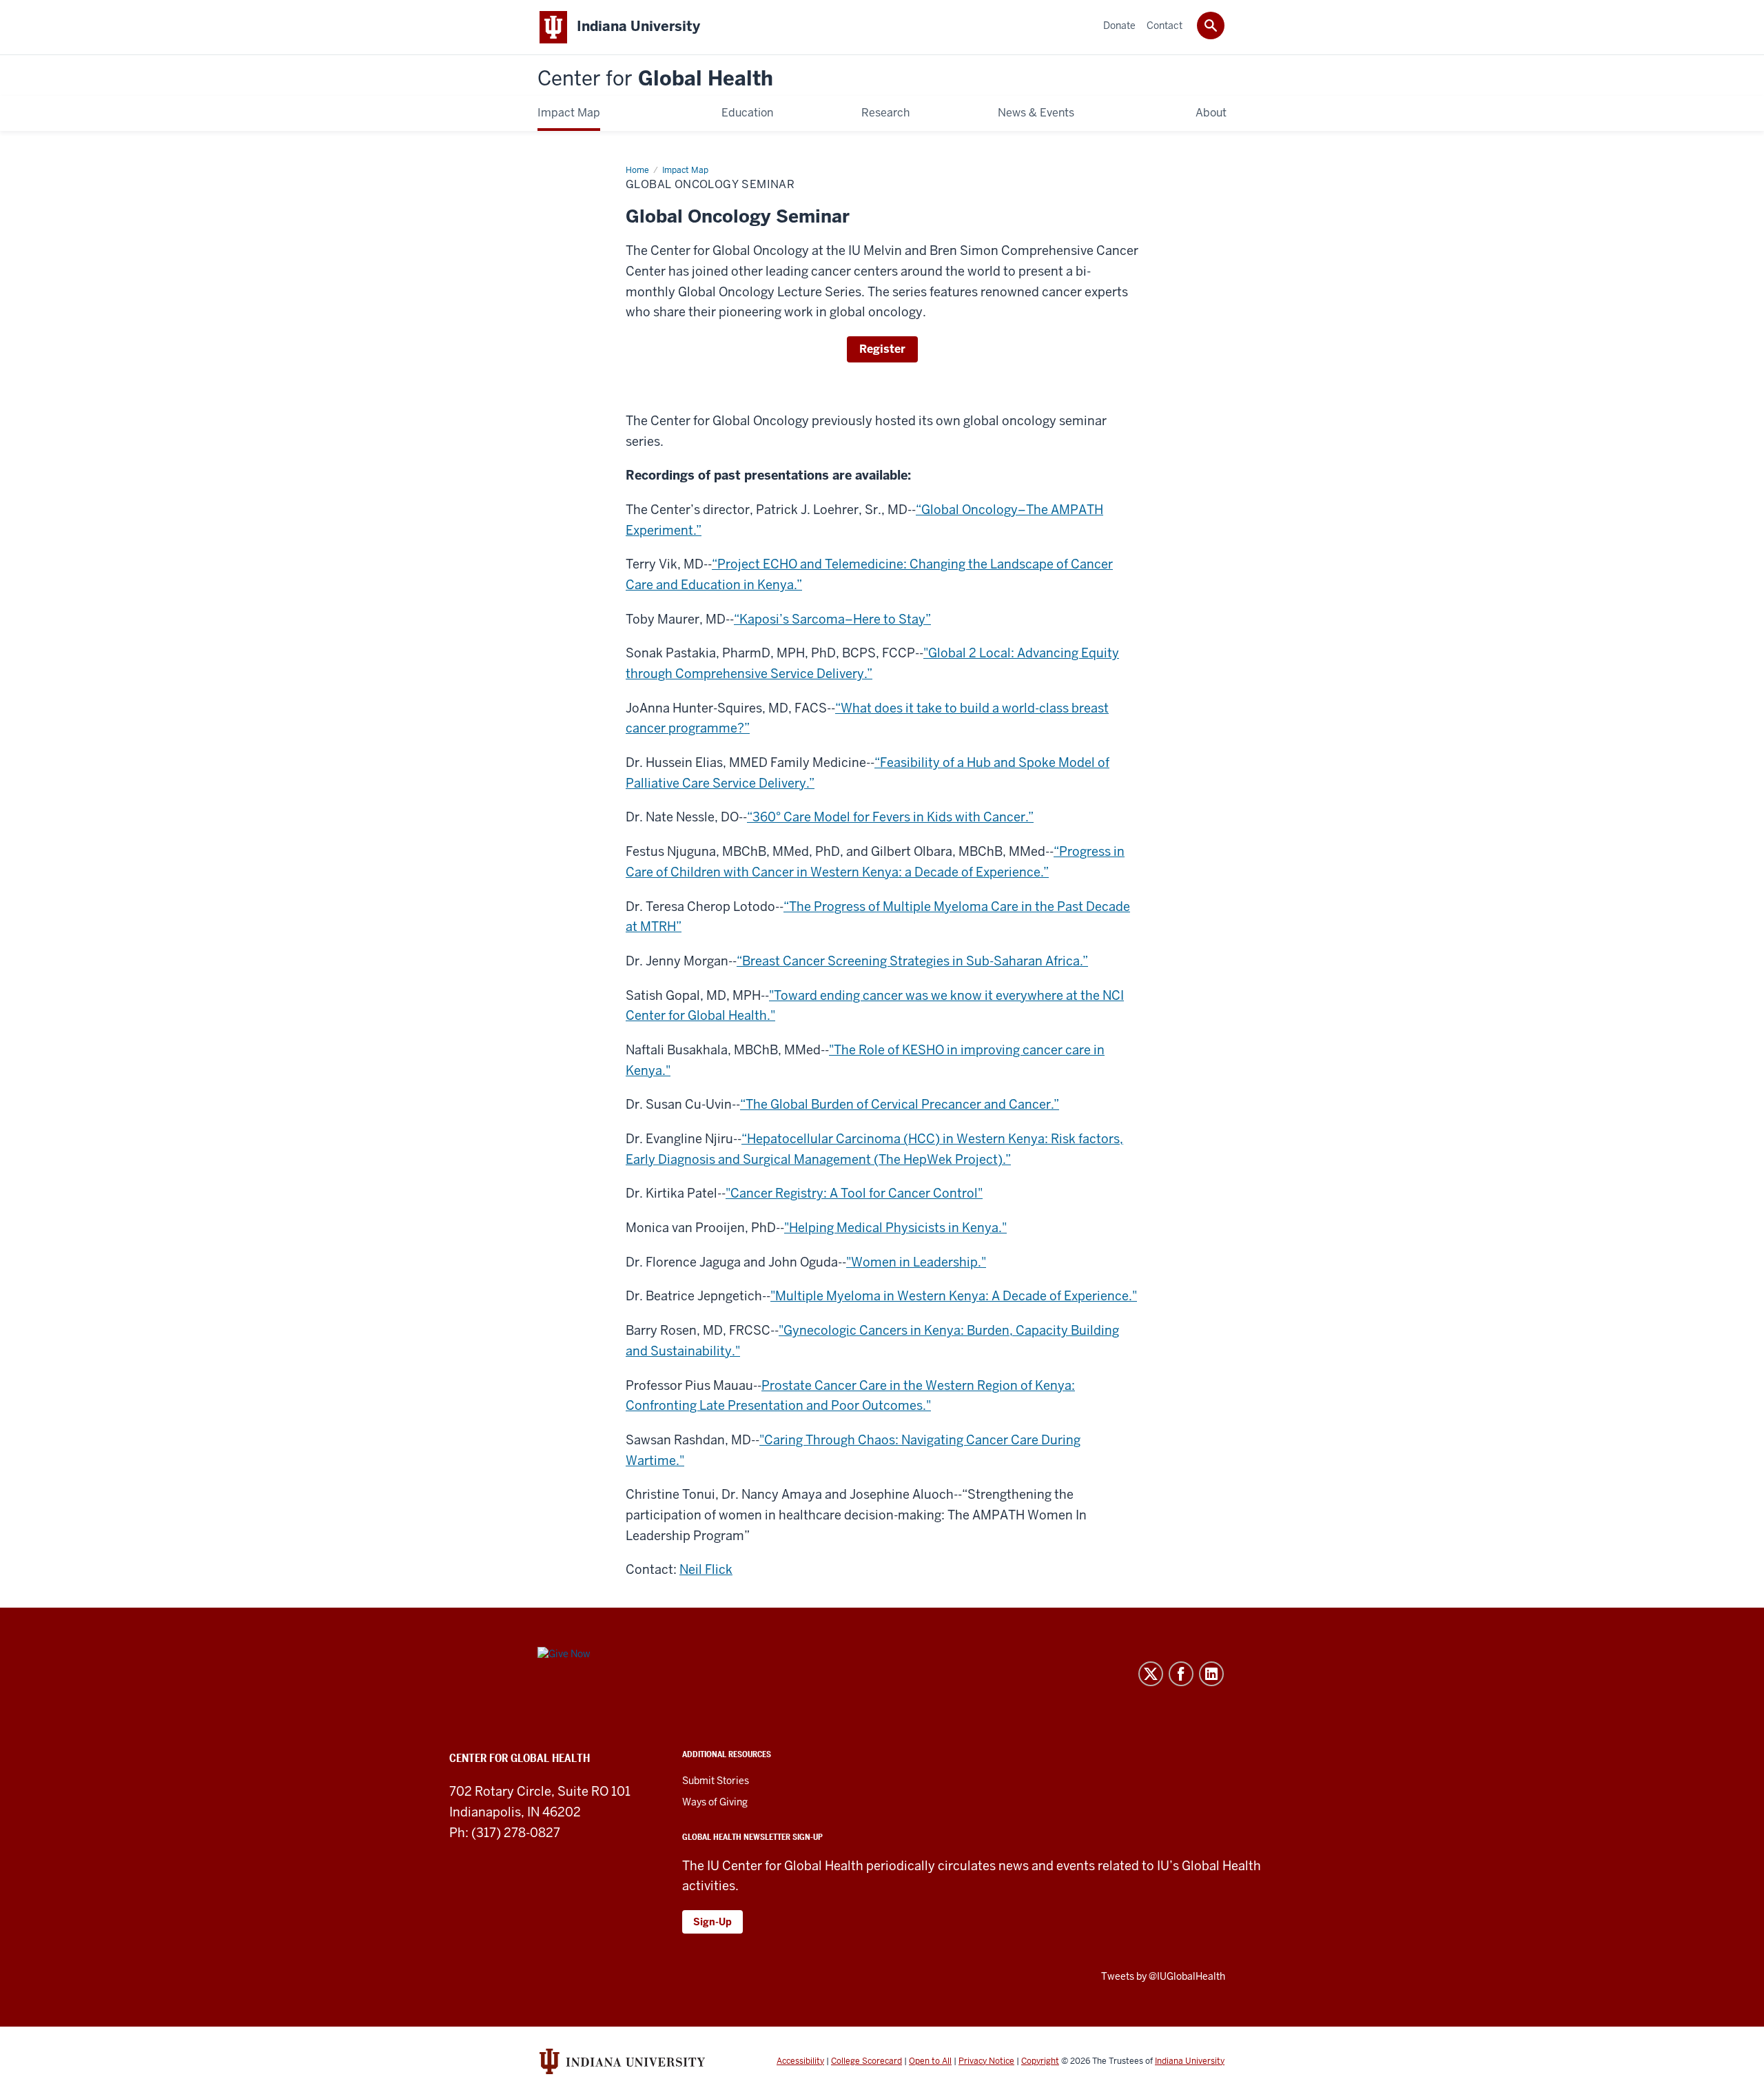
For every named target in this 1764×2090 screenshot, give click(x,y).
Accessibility (800, 2061)
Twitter (1151, 1674)
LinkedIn (1211, 1674)
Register (882, 349)
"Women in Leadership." (916, 1262)
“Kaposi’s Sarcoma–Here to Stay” (832, 619)
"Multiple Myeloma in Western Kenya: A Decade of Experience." (954, 1296)
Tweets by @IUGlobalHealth (1163, 1976)
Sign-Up (712, 1922)
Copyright (1040, 2061)
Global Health (655, 79)
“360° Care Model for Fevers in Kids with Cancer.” (890, 817)
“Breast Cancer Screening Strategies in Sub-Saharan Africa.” (912, 961)
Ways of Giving (715, 1802)
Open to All (930, 2061)
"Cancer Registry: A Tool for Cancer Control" (854, 1193)
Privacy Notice (986, 2061)
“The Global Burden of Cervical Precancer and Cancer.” (900, 1104)
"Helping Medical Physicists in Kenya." (895, 1228)
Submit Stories (716, 1781)
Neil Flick (706, 1569)
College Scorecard (866, 2061)
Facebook (1181, 1674)
